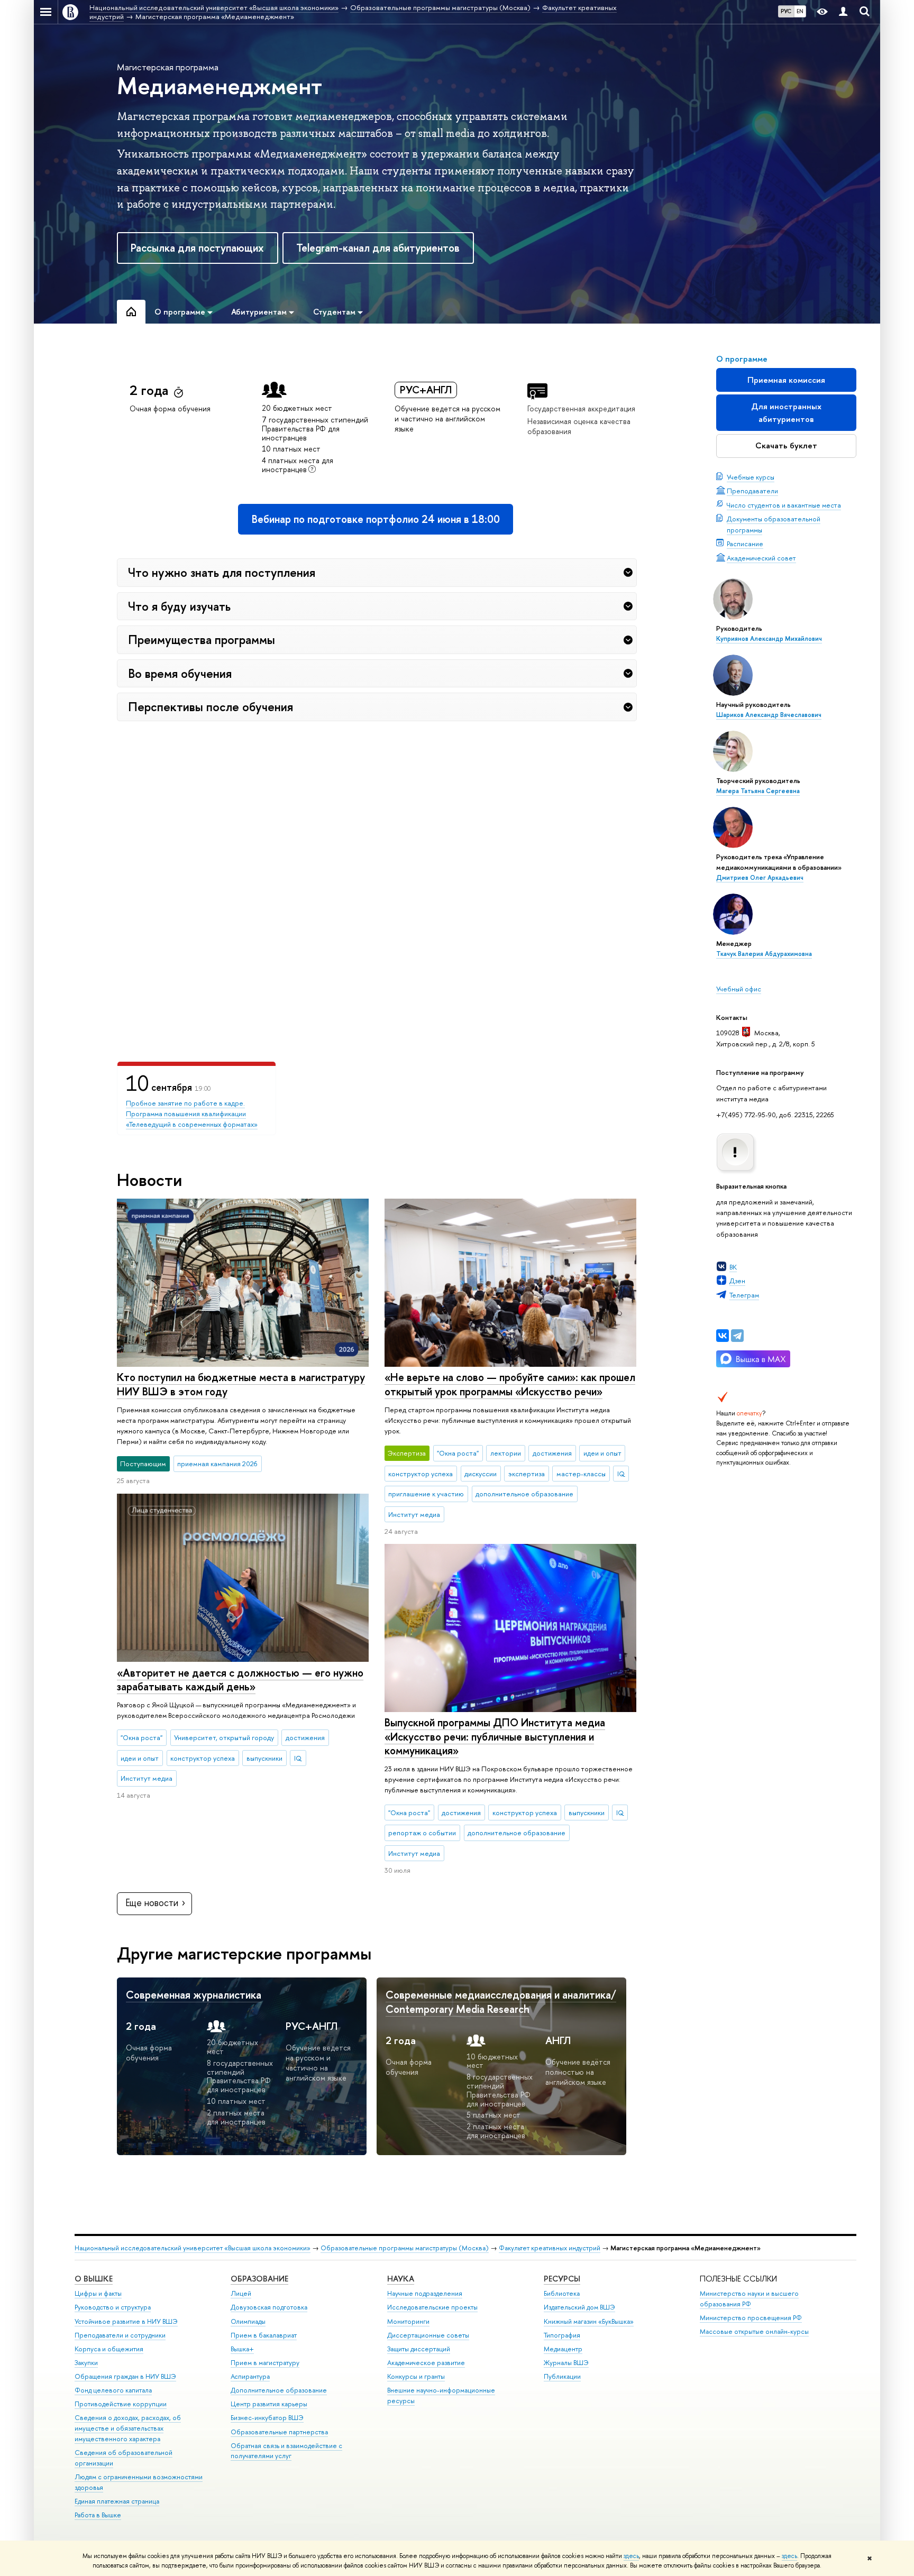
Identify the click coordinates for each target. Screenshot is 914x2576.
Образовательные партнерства (279, 2432)
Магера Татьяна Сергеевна (758, 791)
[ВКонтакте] (723, 1336)
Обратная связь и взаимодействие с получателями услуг (286, 2451)
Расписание (745, 544)
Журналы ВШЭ (566, 2363)
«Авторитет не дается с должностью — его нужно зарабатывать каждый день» (240, 1680)
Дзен (737, 1281)
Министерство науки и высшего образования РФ (749, 2299)
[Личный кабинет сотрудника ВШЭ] (843, 12)
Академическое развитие (426, 2363)
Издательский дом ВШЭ (579, 2307)
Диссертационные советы (428, 2335)
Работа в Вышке (98, 2515)
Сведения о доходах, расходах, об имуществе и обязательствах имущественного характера (128, 2428)
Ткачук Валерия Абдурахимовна (764, 954)
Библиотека (562, 2293)
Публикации (562, 2376)
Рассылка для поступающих (197, 248)
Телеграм (744, 1295)
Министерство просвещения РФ (751, 2318)
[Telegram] (737, 1336)
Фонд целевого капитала (113, 2390)
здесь (631, 2556)
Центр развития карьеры (269, 2404)
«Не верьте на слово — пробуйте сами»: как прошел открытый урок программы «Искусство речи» (510, 1384)
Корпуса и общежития (109, 2349)
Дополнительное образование (279, 2390)
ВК (733, 1267)
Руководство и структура (113, 2307)
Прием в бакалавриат (264, 2335)
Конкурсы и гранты (416, 2376)
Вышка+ (242, 2349)
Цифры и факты (98, 2293)
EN (800, 11)
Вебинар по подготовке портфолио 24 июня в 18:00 (376, 519)
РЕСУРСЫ (562, 2279)
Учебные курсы (751, 477)
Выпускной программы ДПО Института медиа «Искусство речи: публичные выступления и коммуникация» (495, 1736)
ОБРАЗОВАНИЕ (259, 2279)
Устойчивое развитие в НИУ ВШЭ (126, 2321)
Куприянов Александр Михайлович (769, 639)
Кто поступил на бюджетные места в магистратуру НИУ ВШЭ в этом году (241, 1384)
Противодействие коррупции (121, 2404)
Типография (562, 2335)
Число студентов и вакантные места (784, 505)
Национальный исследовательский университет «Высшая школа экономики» (193, 2248)
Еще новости (152, 1903)
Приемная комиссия (786, 380)
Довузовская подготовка (269, 2307)
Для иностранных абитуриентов (786, 413)
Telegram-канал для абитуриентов (378, 248)
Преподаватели (752, 491)
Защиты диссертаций (419, 2349)
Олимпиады (248, 2321)
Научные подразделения (425, 2293)
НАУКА (401, 2279)
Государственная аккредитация (581, 408)
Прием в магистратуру (265, 2363)
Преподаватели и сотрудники (120, 2335)
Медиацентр (563, 2349)
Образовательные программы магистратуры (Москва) (405, 2248)
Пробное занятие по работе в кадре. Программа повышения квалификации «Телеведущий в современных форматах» (192, 1114)
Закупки (86, 2363)
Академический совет (761, 558)
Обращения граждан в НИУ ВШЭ (125, 2376)
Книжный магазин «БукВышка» (589, 2321)
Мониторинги (408, 2321)
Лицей (241, 2293)
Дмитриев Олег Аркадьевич (760, 878)
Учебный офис (739, 989)
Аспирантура (250, 2376)
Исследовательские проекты (432, 2307)
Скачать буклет (786, 445)
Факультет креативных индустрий (550, 2248)
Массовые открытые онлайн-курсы (754, 2331)
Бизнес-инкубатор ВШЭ (267, 2418)
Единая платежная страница (117, 2501)
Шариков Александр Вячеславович (769, 715)
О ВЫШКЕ (94, 2279)
